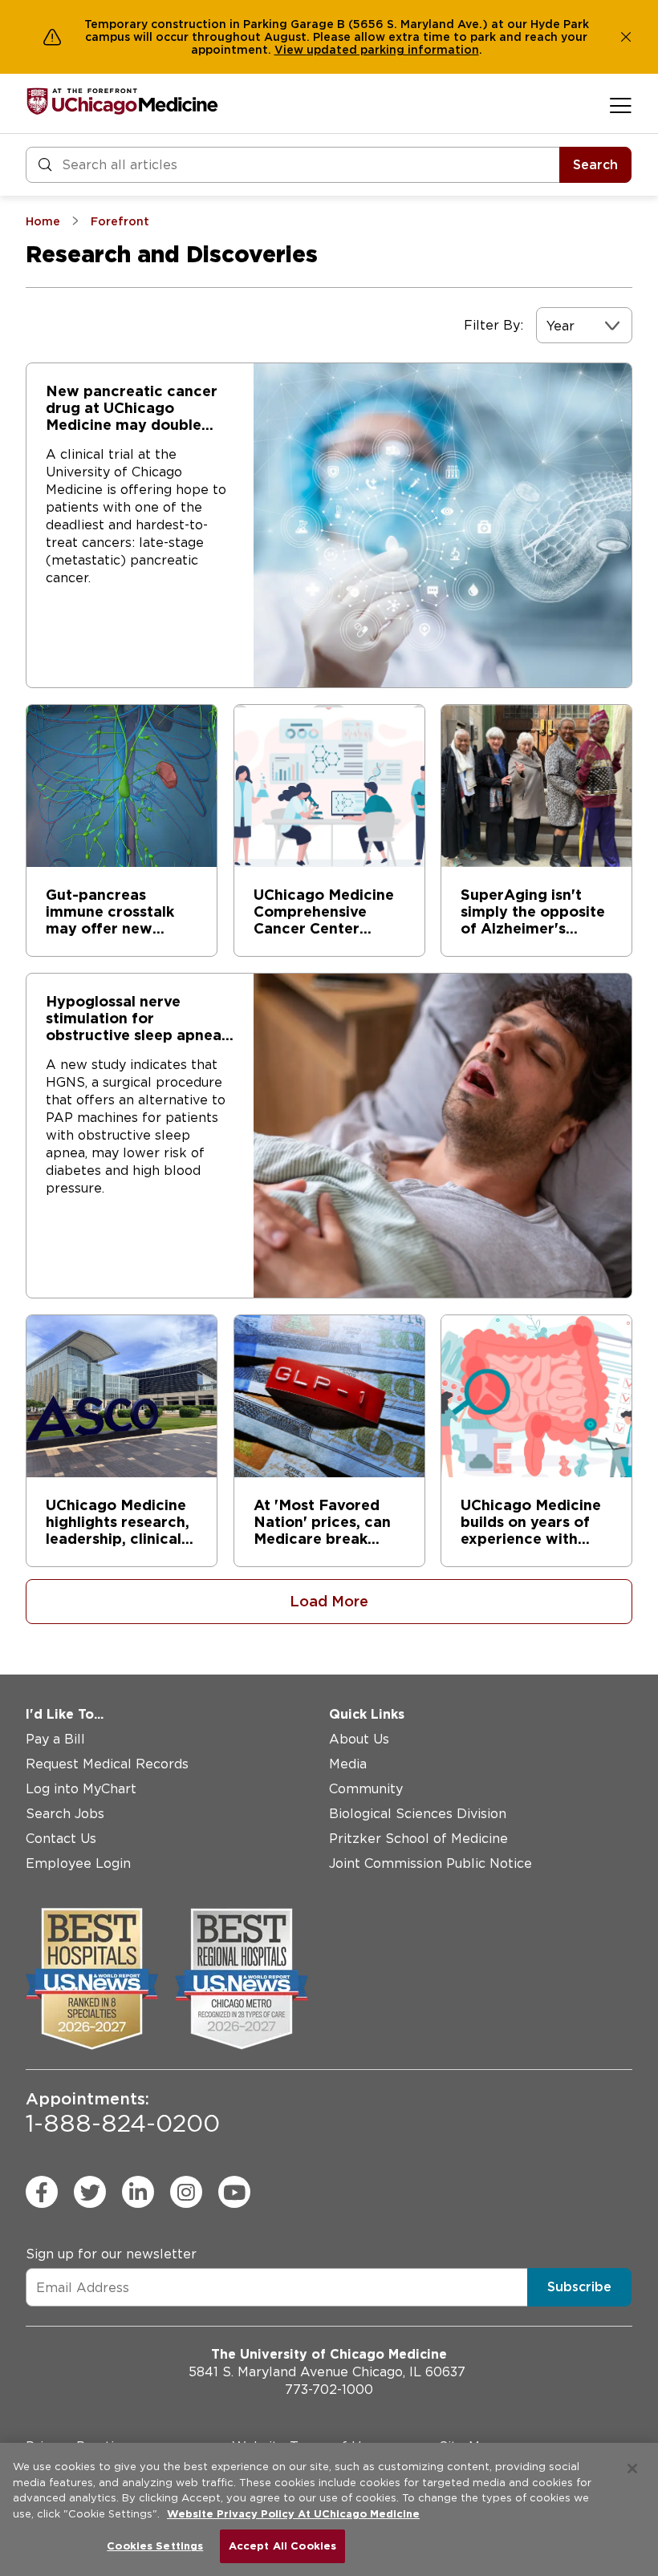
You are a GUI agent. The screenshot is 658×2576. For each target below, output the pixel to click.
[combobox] (548, 326)
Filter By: (494, 325)
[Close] (632, 2469)
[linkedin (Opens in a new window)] (138, 2192)
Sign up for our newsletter (111, 2254)
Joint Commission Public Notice (431, 1863)
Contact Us (61, 1839)
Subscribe (579, 2287)
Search (595, 165)
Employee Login (78, 1863)
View (290, 50)
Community (366, 1789)
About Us (359, 1739)
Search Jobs (65, 1814)
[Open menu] (621, 105)
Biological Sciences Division (418, 1814)
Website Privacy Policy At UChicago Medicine (293, 2514)
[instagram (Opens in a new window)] (186, 2192)
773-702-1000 (329, 2390)
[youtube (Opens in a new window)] (234, 2192)
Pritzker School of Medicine (418, 1839)
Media (348, 1764)
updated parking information (393, 50)
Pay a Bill (55, 1739)
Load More (329, 1601)
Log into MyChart (81, 1789)
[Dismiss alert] (626, 37)
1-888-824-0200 (123, 2113)
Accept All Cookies (282, 2546)
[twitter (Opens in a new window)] (90, 2192)
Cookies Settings (155, 2546)
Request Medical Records (107, 1764)
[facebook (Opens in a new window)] (42, 2192)
